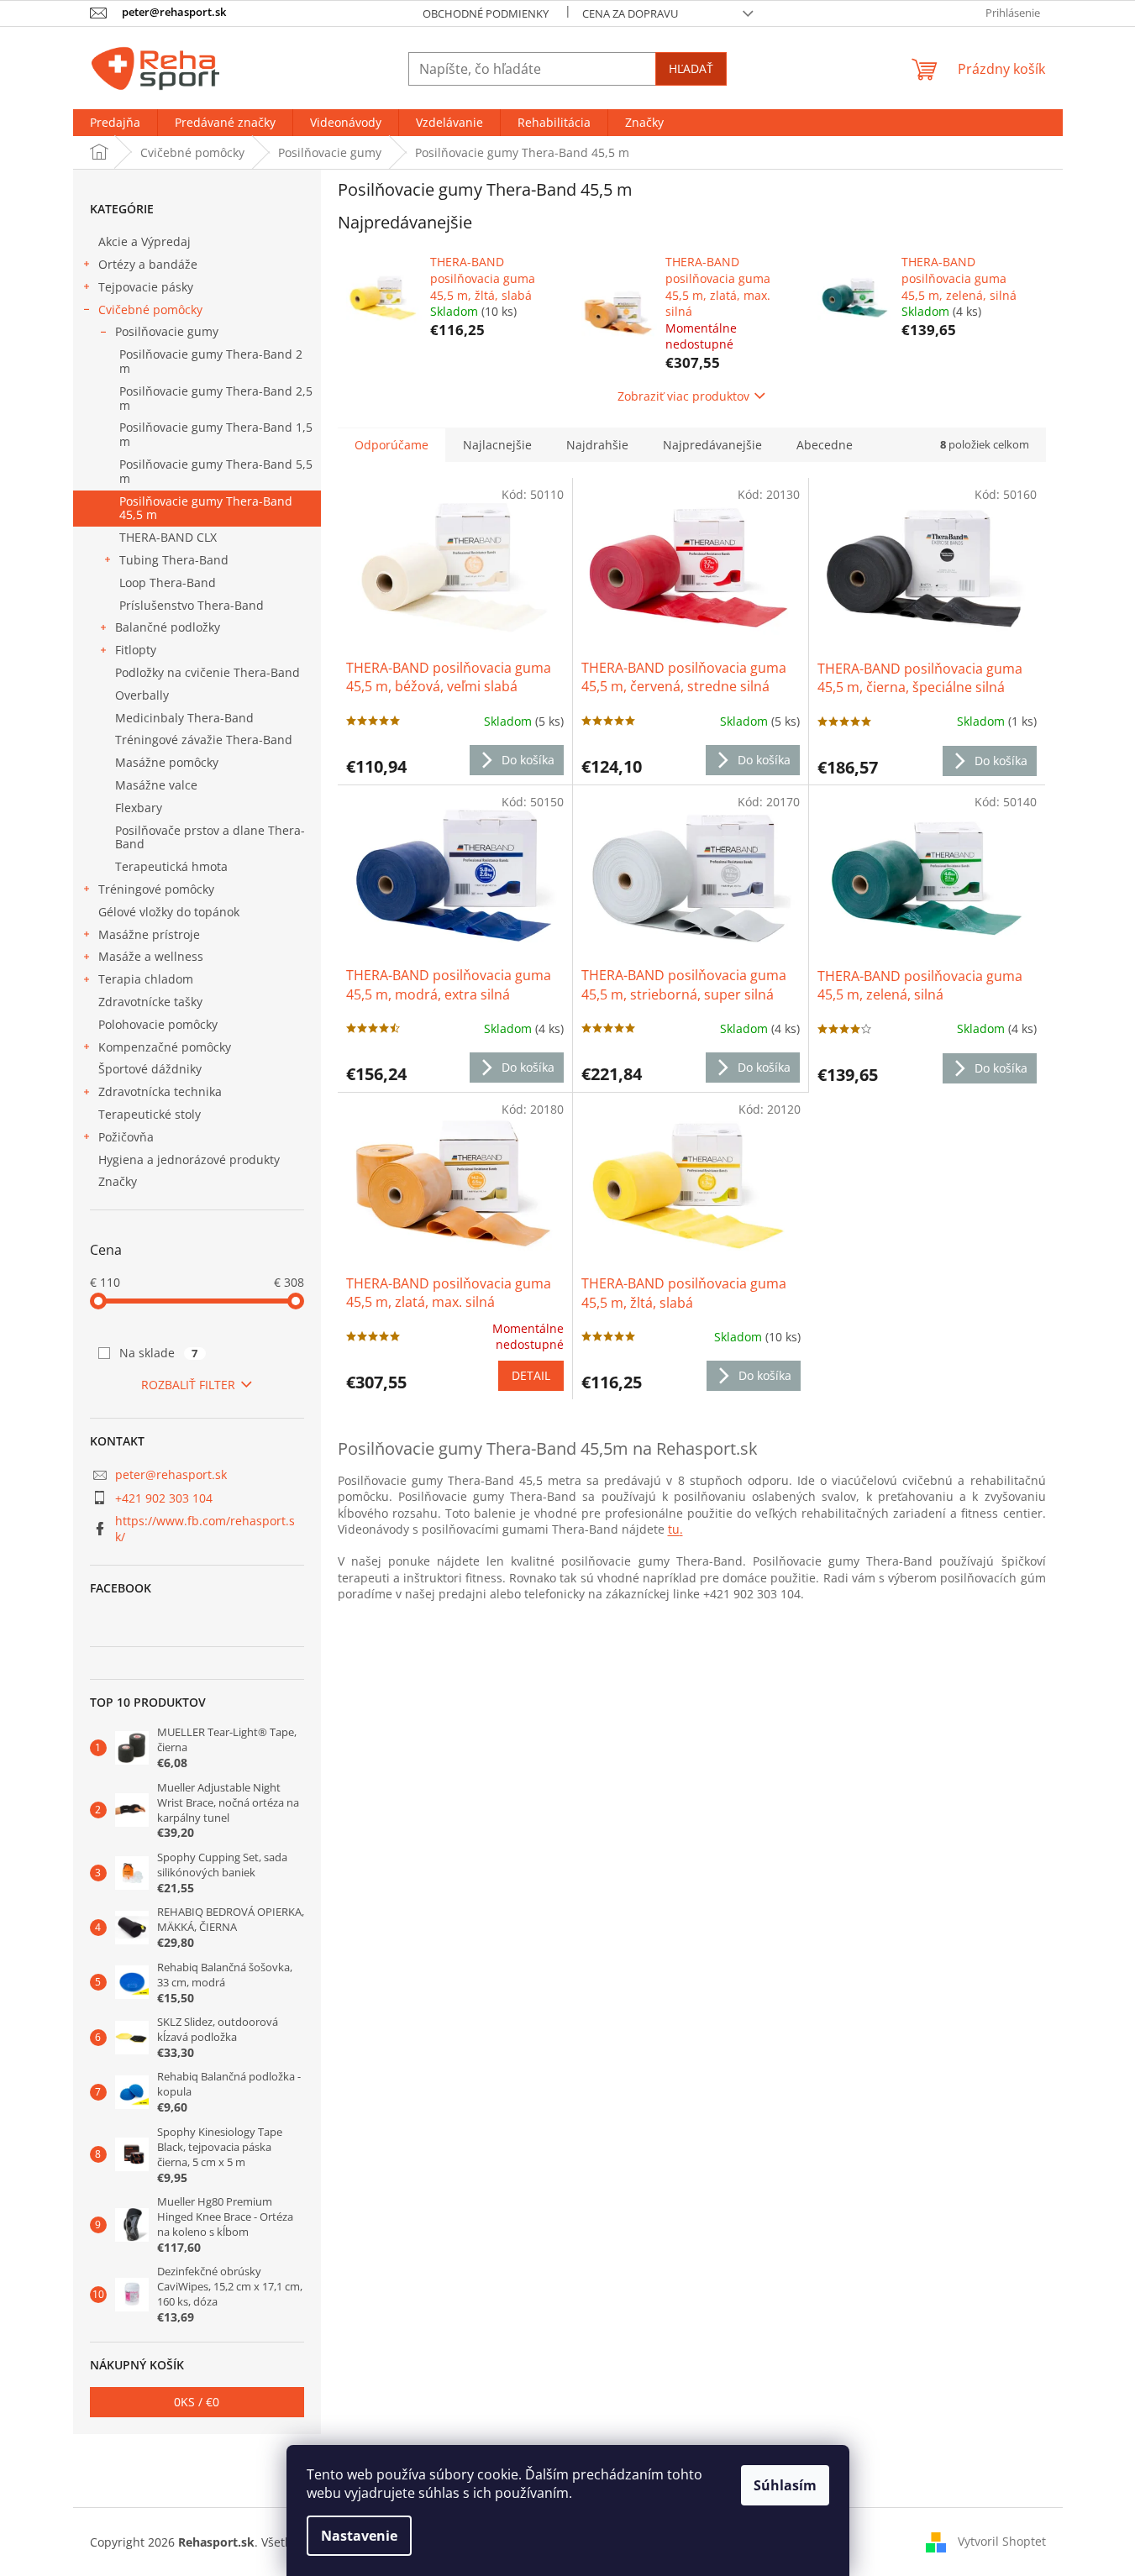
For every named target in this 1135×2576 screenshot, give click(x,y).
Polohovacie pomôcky (158, 1024)
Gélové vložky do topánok (169, 912)
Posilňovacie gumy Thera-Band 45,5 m (206, 508)
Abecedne (825, 445)
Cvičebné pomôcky (150, 310)
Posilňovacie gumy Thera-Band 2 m (211, 361)
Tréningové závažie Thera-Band (204, 740)
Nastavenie (359, 2536)
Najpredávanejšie (712, 445)
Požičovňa (126, 1137)
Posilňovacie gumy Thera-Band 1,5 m (216, 434)
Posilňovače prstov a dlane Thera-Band (210, 837)
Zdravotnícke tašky (150, 1002)
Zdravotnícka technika (160, 1091)
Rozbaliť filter (188, 1385)
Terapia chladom (146, 979)
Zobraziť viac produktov (683, 396)
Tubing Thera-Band (174, 560)
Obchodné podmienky (486, 13)
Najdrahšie (597, 445)
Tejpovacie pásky (146, 287)
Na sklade (159, 1353)
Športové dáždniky (150, 1069)
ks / (197, 2402)
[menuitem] (115, 123)
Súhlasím (785, 2485)
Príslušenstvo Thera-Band (192, 605)
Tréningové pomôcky (156, 889)
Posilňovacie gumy (167, 331)
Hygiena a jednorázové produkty (189, 1159)
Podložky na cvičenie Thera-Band (208, 672)
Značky (118, 1181)
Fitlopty (136, 650)
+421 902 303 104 (164, 1498)
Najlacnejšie (497, 445)
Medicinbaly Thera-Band (184, 718)
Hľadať (691, 68)
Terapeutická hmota (171, 866)
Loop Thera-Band (168, 582)
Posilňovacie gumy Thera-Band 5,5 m (216, 471)
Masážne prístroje (149, 934)
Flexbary (139, 808)
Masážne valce (156, 785)
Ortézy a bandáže (148, 264)
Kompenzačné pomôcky (165, 1047)
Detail (531, 1375)
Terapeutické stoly (150, 1114)
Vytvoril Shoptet (1002, 2541)
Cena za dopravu (630, 13)
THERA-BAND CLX (168, 537)
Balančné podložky (168, 627)
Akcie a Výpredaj (145, 241)
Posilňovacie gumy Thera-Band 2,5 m (216, 398)
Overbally (142, 695)
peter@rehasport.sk (171, 1474)
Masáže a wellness (151, 956)
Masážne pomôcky (167, 762)
